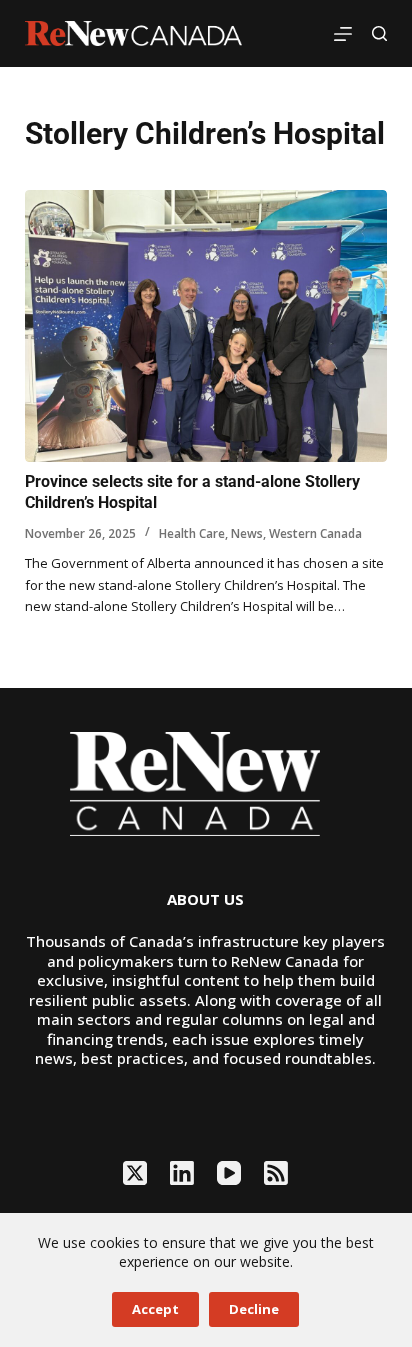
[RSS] (276, 1173)
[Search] (379, 33)
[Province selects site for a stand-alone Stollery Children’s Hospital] (206, 326)
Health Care (192, 533)
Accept (155, 1309)
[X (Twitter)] (135, 1173)
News (247, 533)
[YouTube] (229, 1173)
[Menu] (343, 34)
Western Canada (315, 533)
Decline (254, 1309)
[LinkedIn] (182, 1173)
